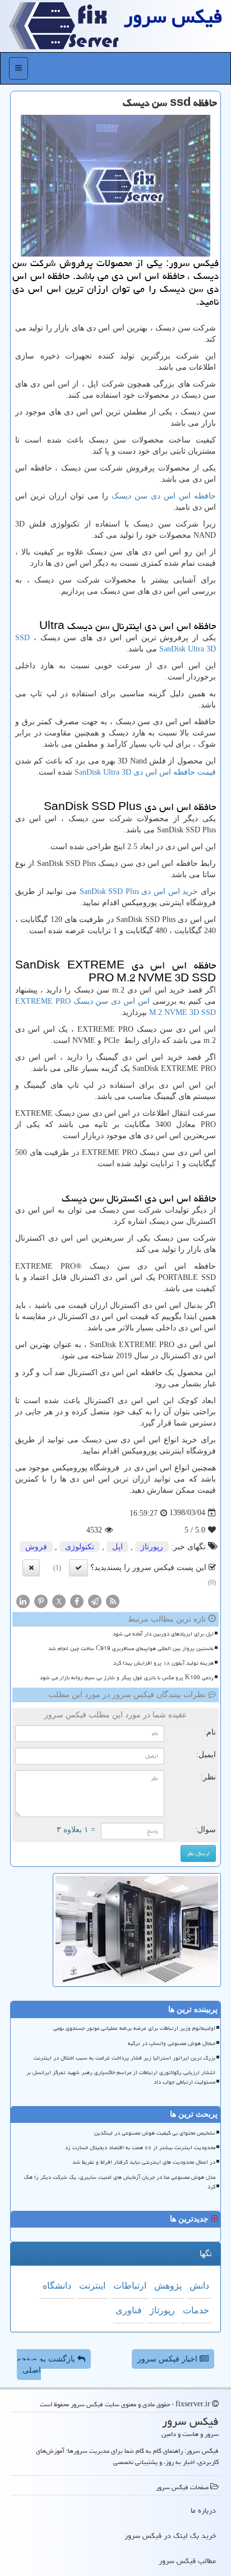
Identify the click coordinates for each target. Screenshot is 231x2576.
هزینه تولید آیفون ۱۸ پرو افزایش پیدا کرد (163, 1663)
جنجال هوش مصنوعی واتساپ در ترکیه (172, 2043)
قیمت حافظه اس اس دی (145, 772)
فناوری (129, 2310)
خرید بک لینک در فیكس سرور (170, 2536)
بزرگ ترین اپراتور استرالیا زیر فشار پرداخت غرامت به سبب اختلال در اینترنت (124, 2058)
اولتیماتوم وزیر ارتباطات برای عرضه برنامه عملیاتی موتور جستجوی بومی (134, 2028)
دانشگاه (57, 2286)
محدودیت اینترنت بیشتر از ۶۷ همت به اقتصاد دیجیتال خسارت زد (140, 2148)
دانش (199, 2286)
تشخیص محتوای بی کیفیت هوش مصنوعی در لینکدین (155, 2133)
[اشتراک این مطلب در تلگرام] (95, 1601)
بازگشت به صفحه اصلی (47, 2365)
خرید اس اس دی (139, 891)
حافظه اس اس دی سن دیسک (164, 496)
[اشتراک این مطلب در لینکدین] (23, 1601)
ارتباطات (130, 2286)
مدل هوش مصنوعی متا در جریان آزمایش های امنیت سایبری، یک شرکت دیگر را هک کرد (120, 2182)
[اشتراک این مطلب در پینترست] (41, 1601)
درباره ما (203, 2510)
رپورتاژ (152, 1547)
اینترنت (92, 2286)
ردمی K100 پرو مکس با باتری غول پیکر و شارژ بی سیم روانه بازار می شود (127, 1678)
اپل (117, 1547)
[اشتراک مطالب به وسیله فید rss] (113, 1601)
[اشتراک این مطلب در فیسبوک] (77, 1601)
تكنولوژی (80, 1547)
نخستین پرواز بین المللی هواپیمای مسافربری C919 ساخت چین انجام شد (131, 1648)
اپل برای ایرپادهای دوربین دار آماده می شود (163, 1634)
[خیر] (31, 1568)
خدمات (196, 2310)
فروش (36, 1547)
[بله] (78, 1568)
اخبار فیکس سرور (168, 2359)
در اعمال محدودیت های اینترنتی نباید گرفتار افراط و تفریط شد (144, 2162)
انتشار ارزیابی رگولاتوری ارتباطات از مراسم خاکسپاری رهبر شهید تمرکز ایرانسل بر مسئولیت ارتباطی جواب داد (121, 2077)
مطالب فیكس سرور (187, 2561)
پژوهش (168, 2286)
